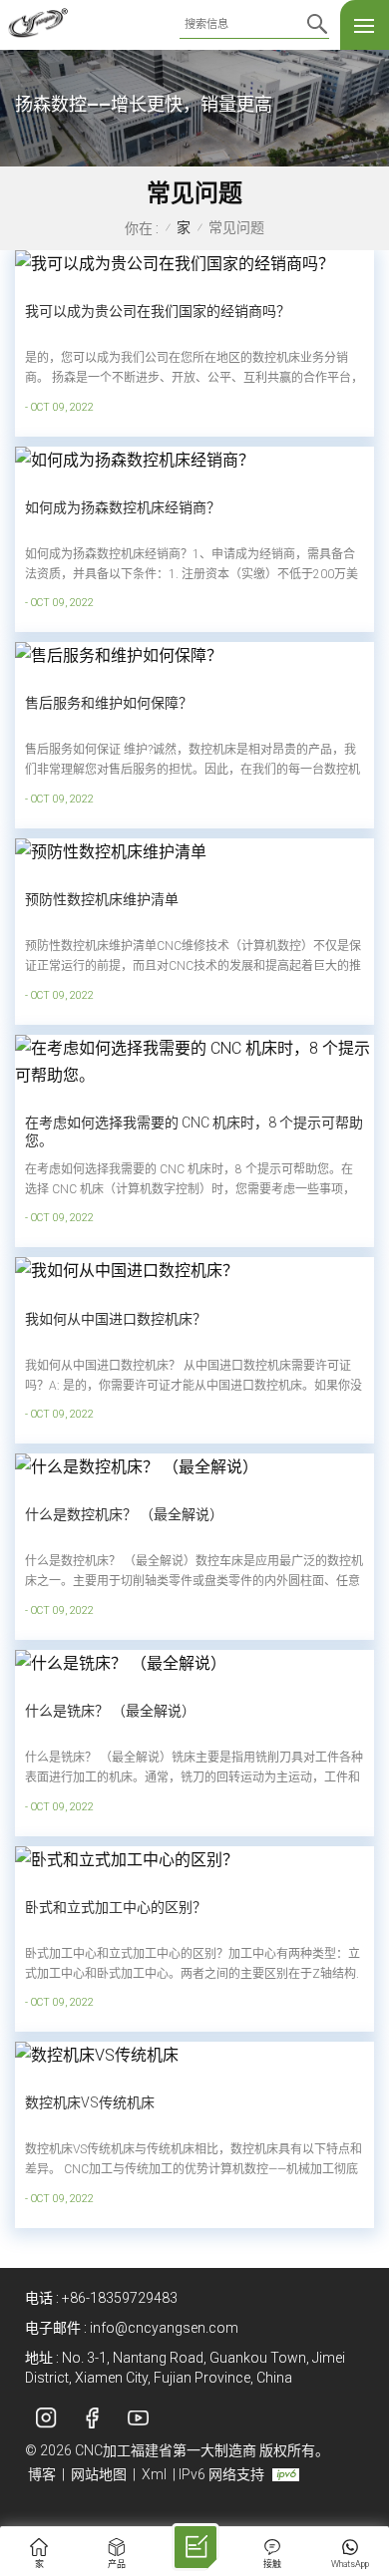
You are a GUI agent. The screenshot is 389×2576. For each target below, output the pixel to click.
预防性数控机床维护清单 (102, 899)
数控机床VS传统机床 (90, 2102)
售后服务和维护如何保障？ (109, 703)
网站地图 (99, 2474)
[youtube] (138, 2418)
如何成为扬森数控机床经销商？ (123, 507)
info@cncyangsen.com (164, 2328)
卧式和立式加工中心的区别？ (116, 1907)
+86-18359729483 (120, 2298)
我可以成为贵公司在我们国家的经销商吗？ (158, 311)
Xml (154, 2474)
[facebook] (92, 2418)
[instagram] (46, 2418)
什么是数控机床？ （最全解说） (124, 1514)
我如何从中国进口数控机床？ (116, 1319)
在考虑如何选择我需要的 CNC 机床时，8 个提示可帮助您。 (194, 1131)
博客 (42, 2474)
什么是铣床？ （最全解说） (110, 1711)
